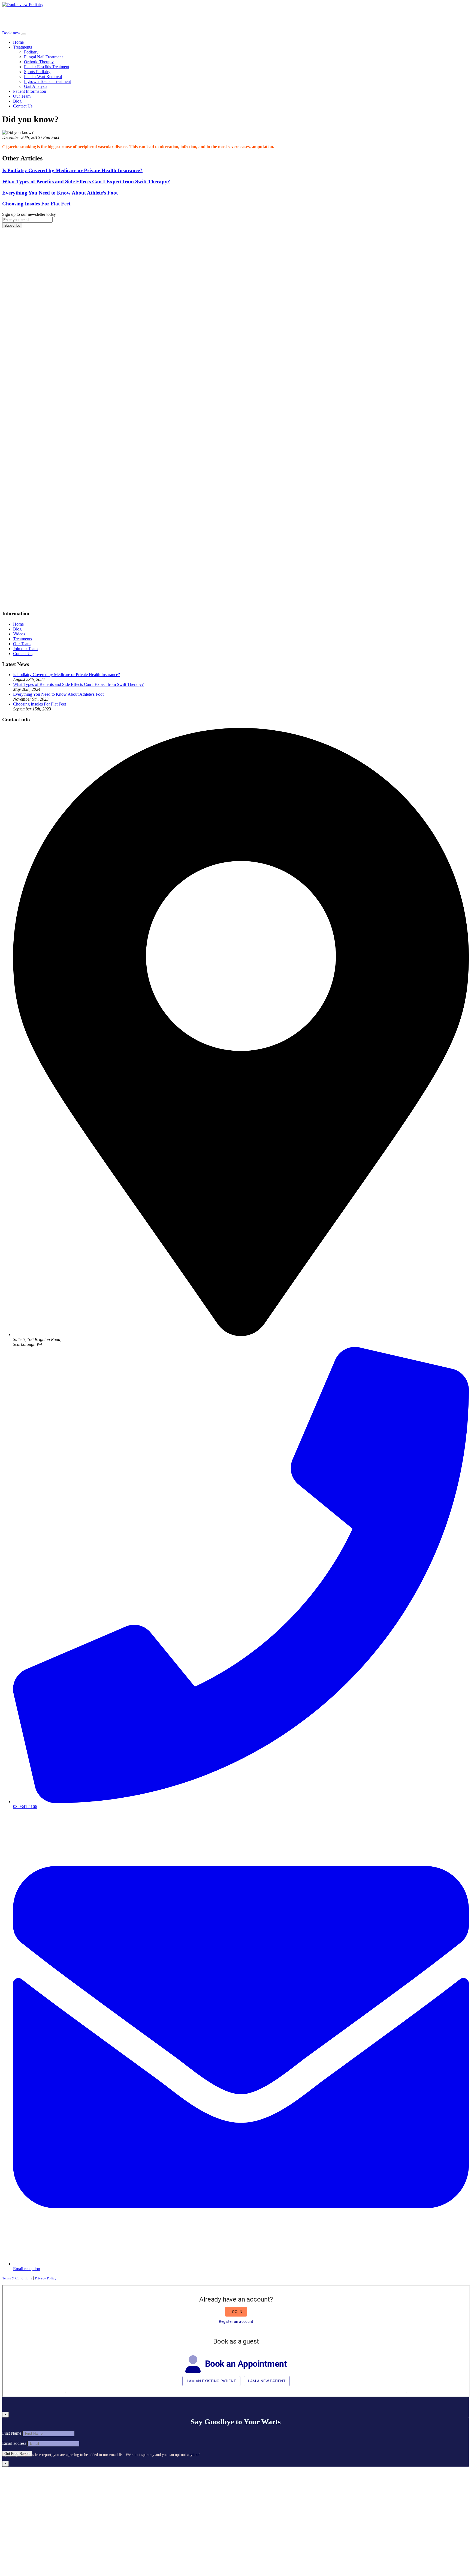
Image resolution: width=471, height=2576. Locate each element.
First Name (12, 2433)
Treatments (22, 47)
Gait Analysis (36, 86)
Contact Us (23, 106)
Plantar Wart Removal (43, 77)
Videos (19, 634)
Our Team (22, 96)
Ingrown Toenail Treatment (47, 81)
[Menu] (24, 34)
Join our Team (25, 649)
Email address (14, 2443)
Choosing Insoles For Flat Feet (40, 704)
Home (18, 42)
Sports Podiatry (37, 72)
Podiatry (31, 52)
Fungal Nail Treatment (43, 57)
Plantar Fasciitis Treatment (47, 67)
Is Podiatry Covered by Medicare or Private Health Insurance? (67, 675)
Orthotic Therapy (39, 62)
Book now (11, 33)
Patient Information (30, 91)
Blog (17, 101)
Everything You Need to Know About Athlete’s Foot (58, 694)
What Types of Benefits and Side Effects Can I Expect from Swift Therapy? (78, 684)
